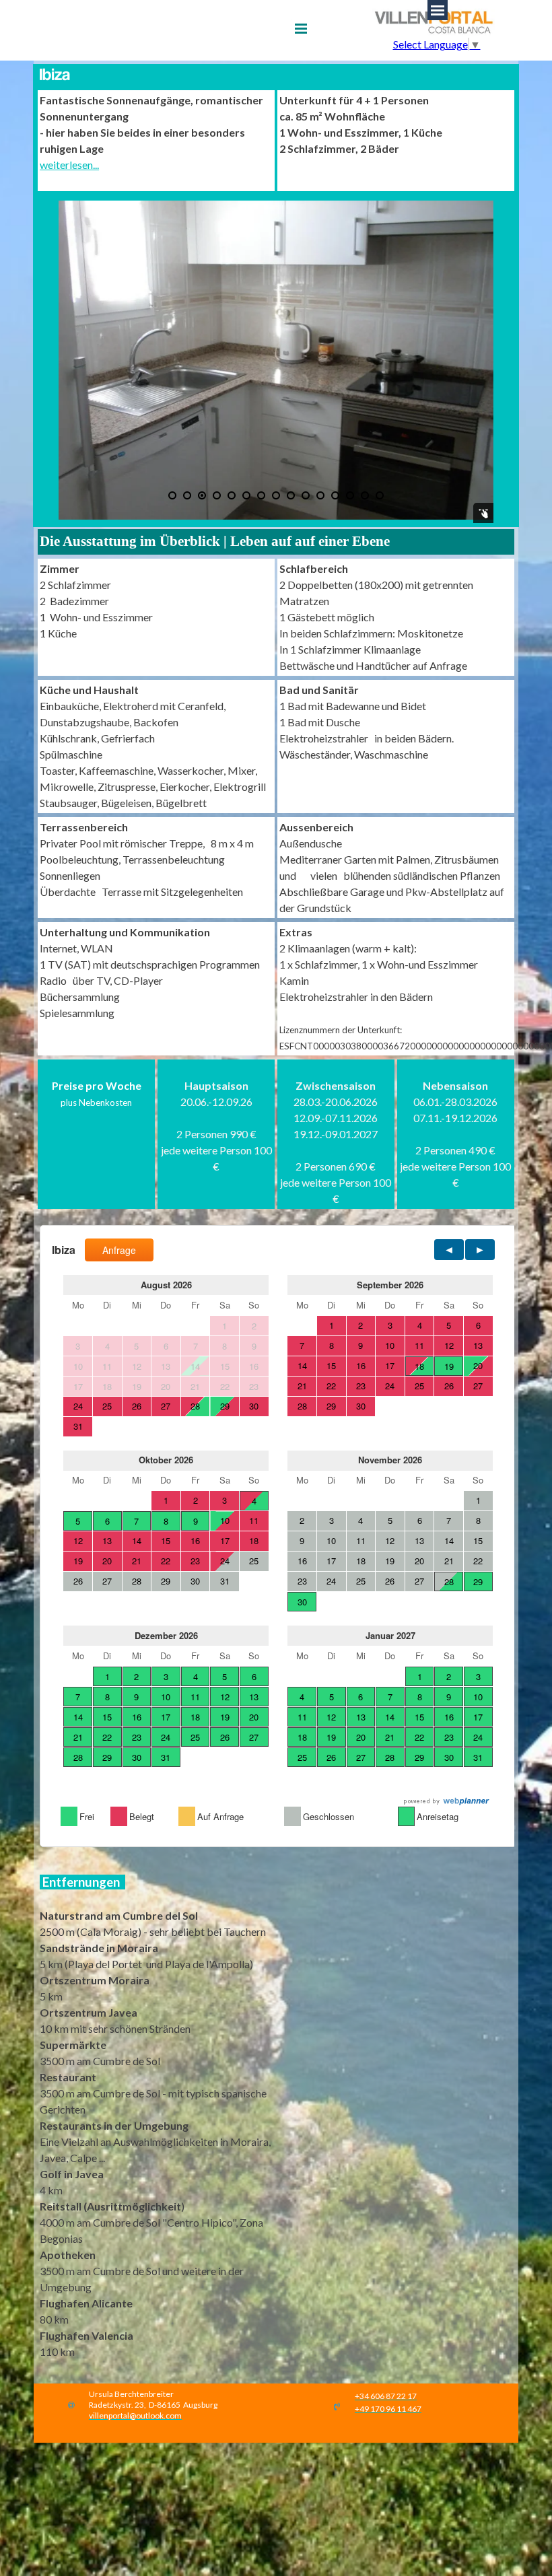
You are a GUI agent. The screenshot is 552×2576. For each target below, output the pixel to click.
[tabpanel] (156, 141)
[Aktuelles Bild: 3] (202, 495)
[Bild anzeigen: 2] (187, 495)
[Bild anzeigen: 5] (232, 495)
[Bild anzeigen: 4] (217, 495)
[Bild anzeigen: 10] (306, 495)
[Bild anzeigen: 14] (365, 495)
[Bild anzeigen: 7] (261, 495)
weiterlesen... (69, 165)
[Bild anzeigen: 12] (335, 495)
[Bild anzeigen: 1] (172, 495)
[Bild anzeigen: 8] (276, 495)
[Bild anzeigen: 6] (246, 495)
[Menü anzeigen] (301, 28)
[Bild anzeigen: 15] (380, 495)
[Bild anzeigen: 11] (320, 495)
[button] (135, 2414)
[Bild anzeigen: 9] (291, 495)
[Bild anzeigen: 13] (350, 495)
